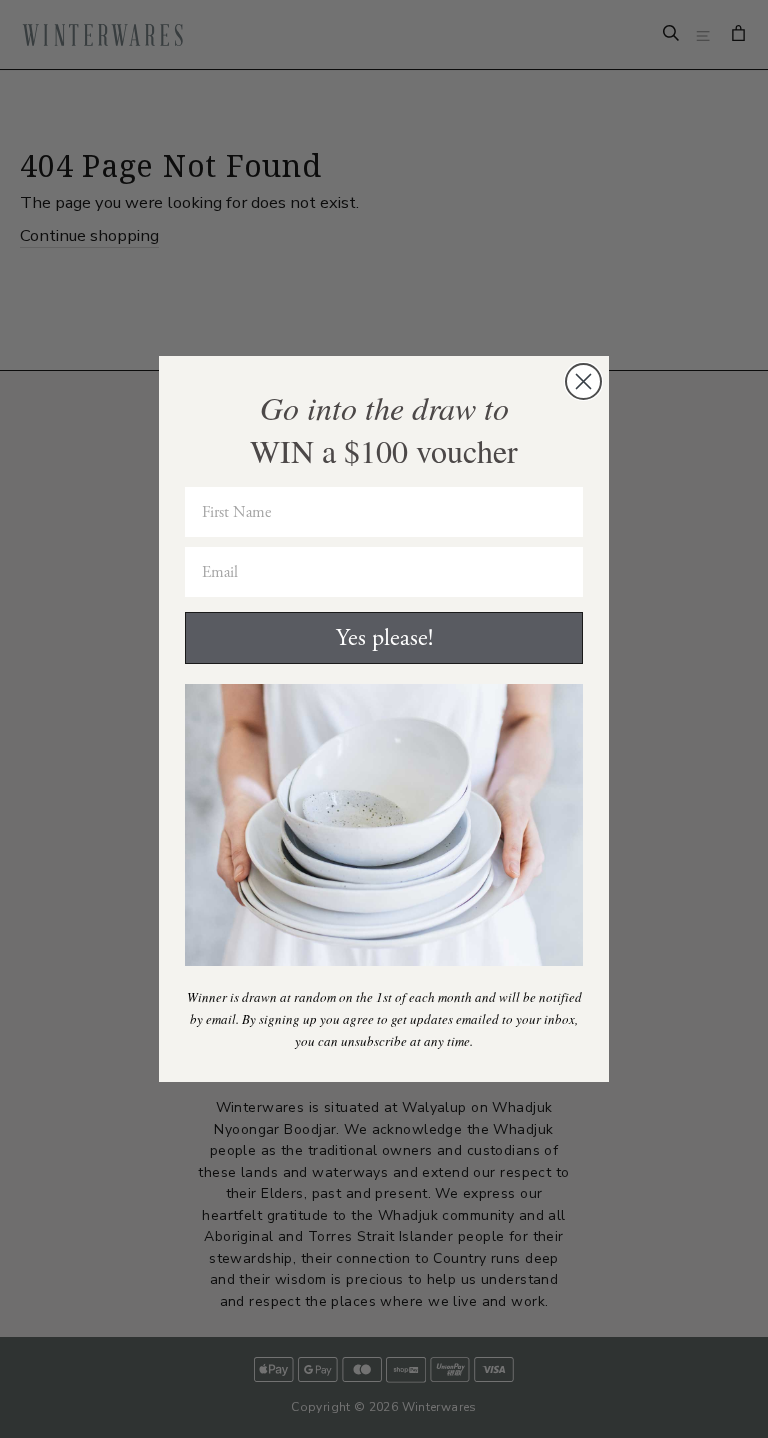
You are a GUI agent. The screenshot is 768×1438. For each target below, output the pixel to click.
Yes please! (384, 638)
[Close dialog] (583, 381)
